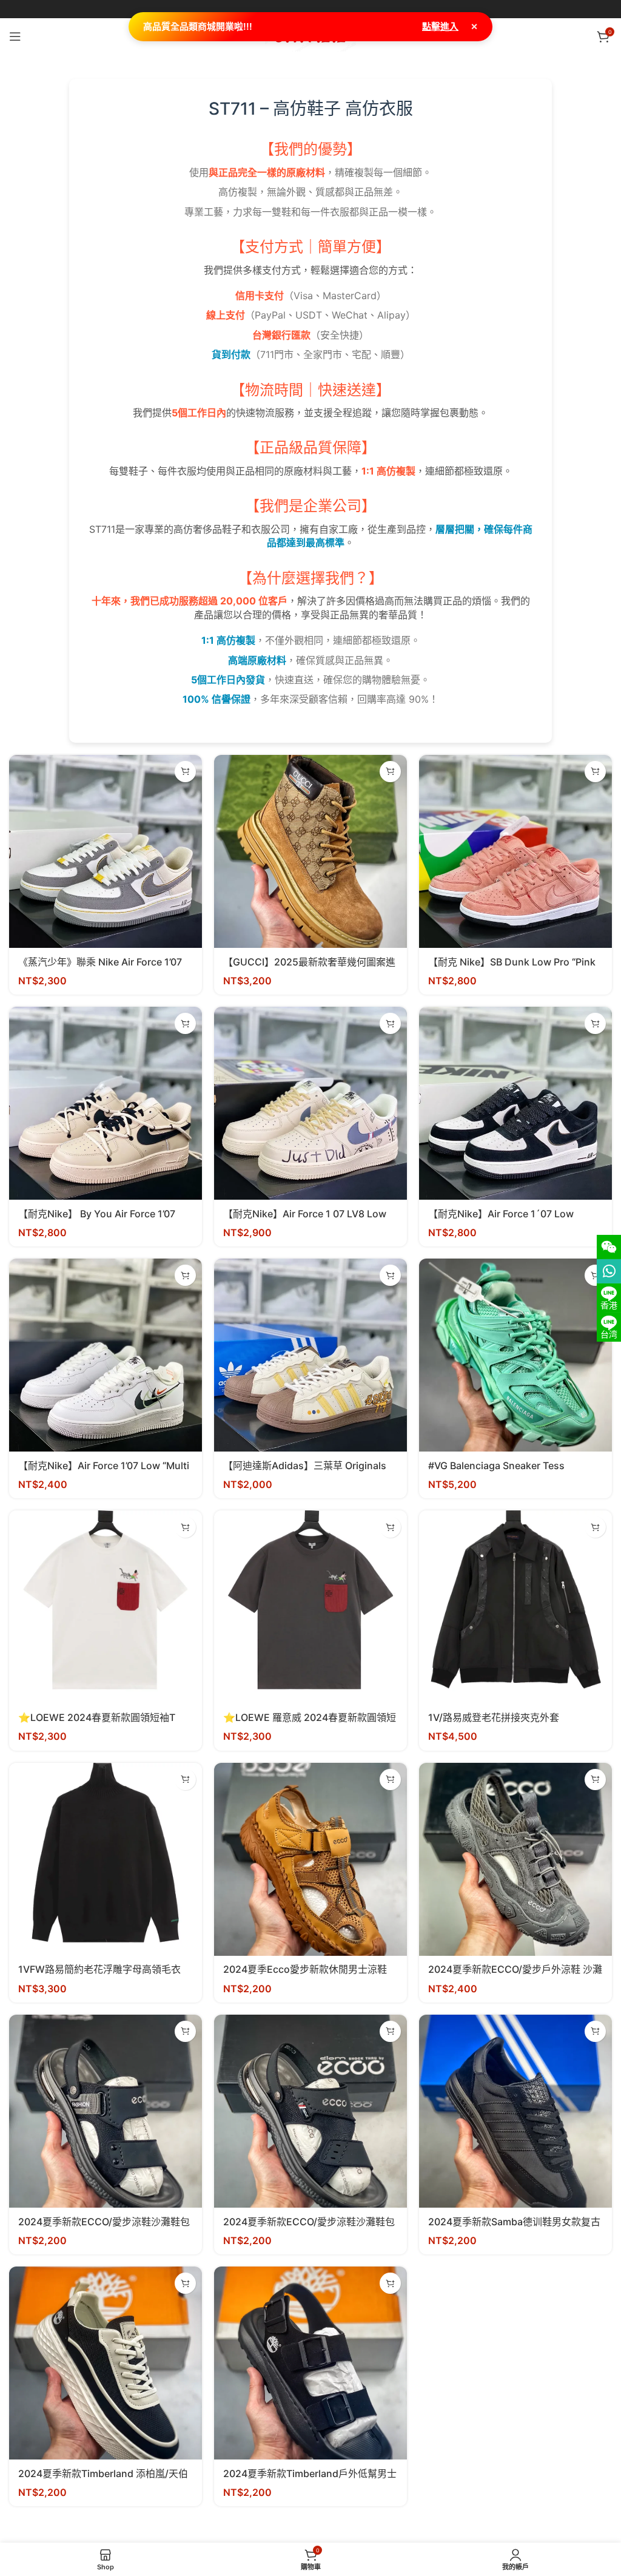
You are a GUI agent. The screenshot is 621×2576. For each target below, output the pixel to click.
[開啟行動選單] (15, 36)
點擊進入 (440, 26)
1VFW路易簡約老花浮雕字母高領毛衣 (99, 1969)
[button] (185, 772)
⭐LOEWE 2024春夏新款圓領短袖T (97, 1717)
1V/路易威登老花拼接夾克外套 (494, 1717)
